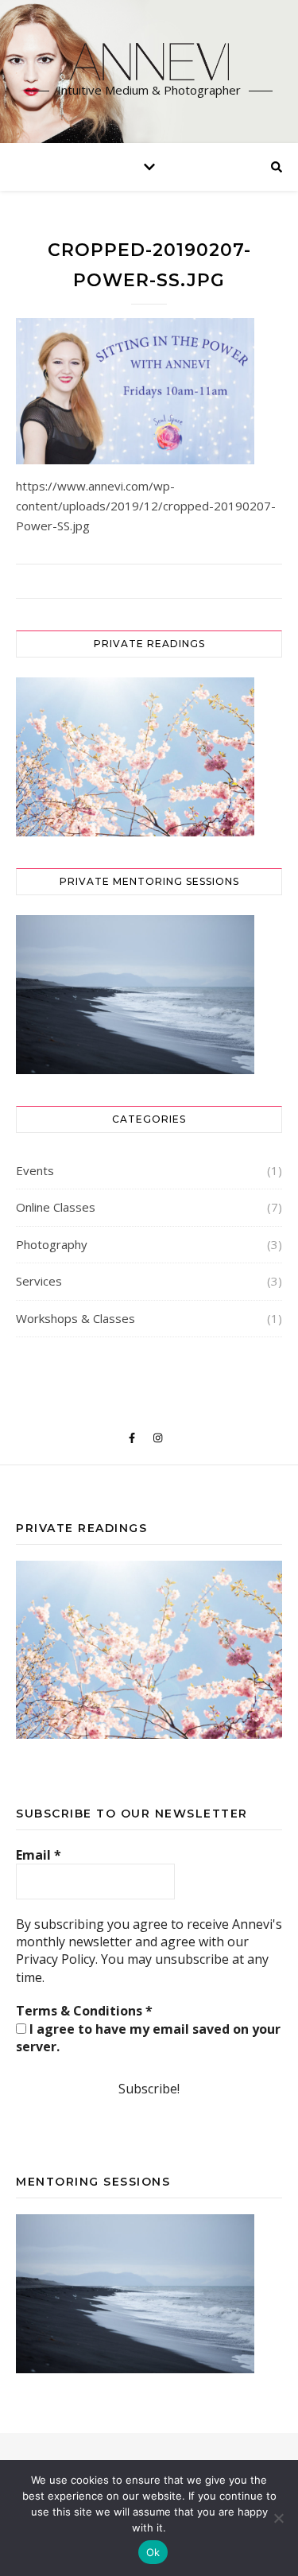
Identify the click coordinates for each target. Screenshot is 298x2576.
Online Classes (56, 1207)
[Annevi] (149, 62)
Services (39, 1281)
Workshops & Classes (75, 1318)
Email (39, 1855)
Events (35, 1170)
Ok (153, 2552)
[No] (278, 2518)
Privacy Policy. (57, 1959)
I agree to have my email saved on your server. (148, 2038)
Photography (52, 1244)
